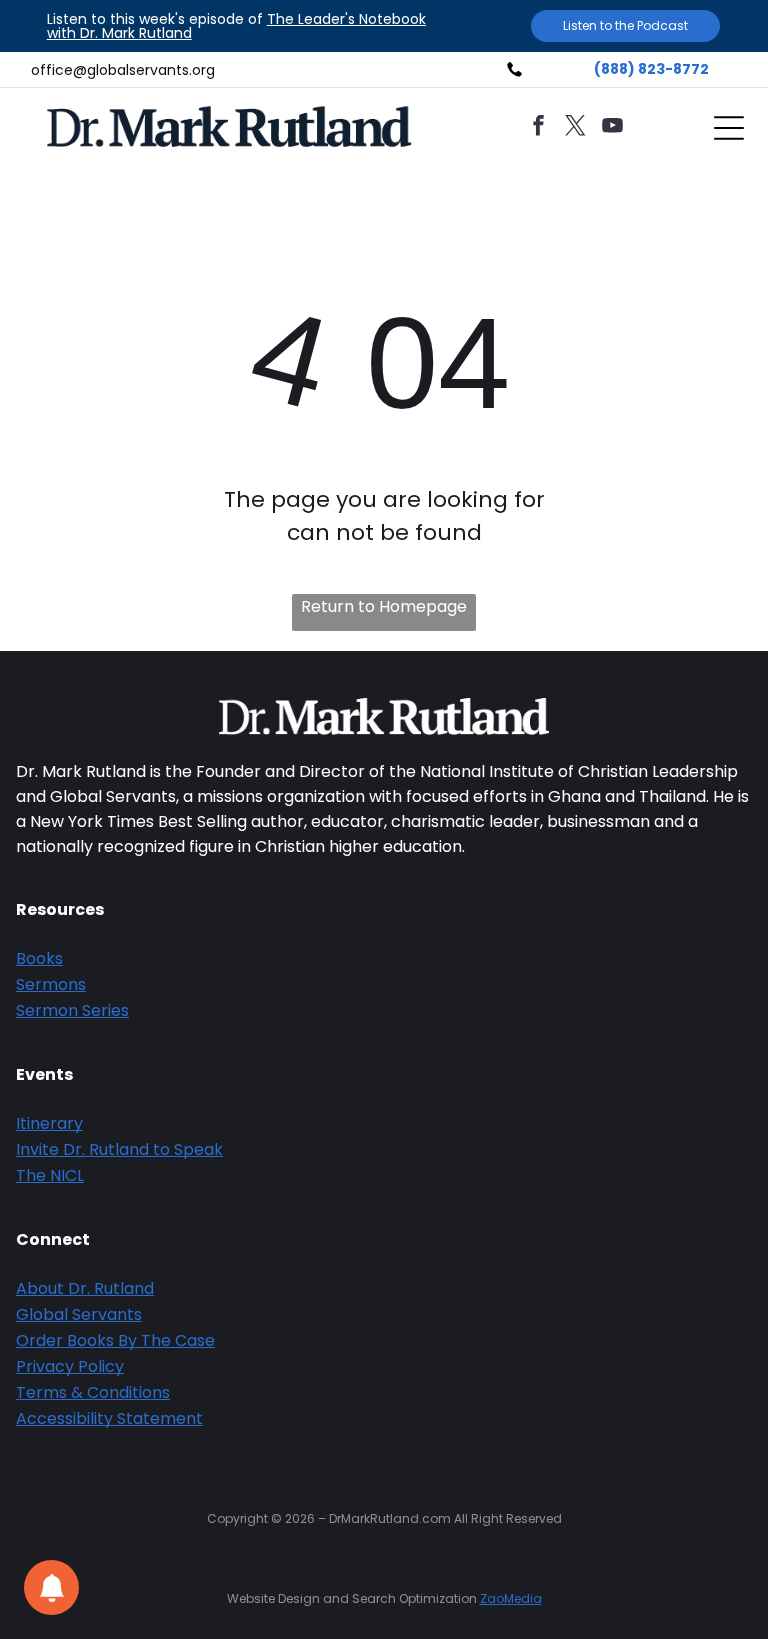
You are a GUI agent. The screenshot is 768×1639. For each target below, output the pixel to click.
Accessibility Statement (109, 1418)
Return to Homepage (384, 606)
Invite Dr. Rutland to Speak (119, 1149)
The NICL (50, 1175)
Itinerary (49, 1123)
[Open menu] (729, 128)
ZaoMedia (511, 1598)
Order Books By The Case (115, 1340)
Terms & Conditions (93, 1392)
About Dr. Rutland (85, 1288)
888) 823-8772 (655, 69)
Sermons (51, 984)
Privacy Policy (70, 1366)
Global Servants (79, 1314)
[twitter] (576, 128)
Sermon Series (72, 1010)
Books (39, 958)
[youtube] (613, 128)
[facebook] (539, 128)
